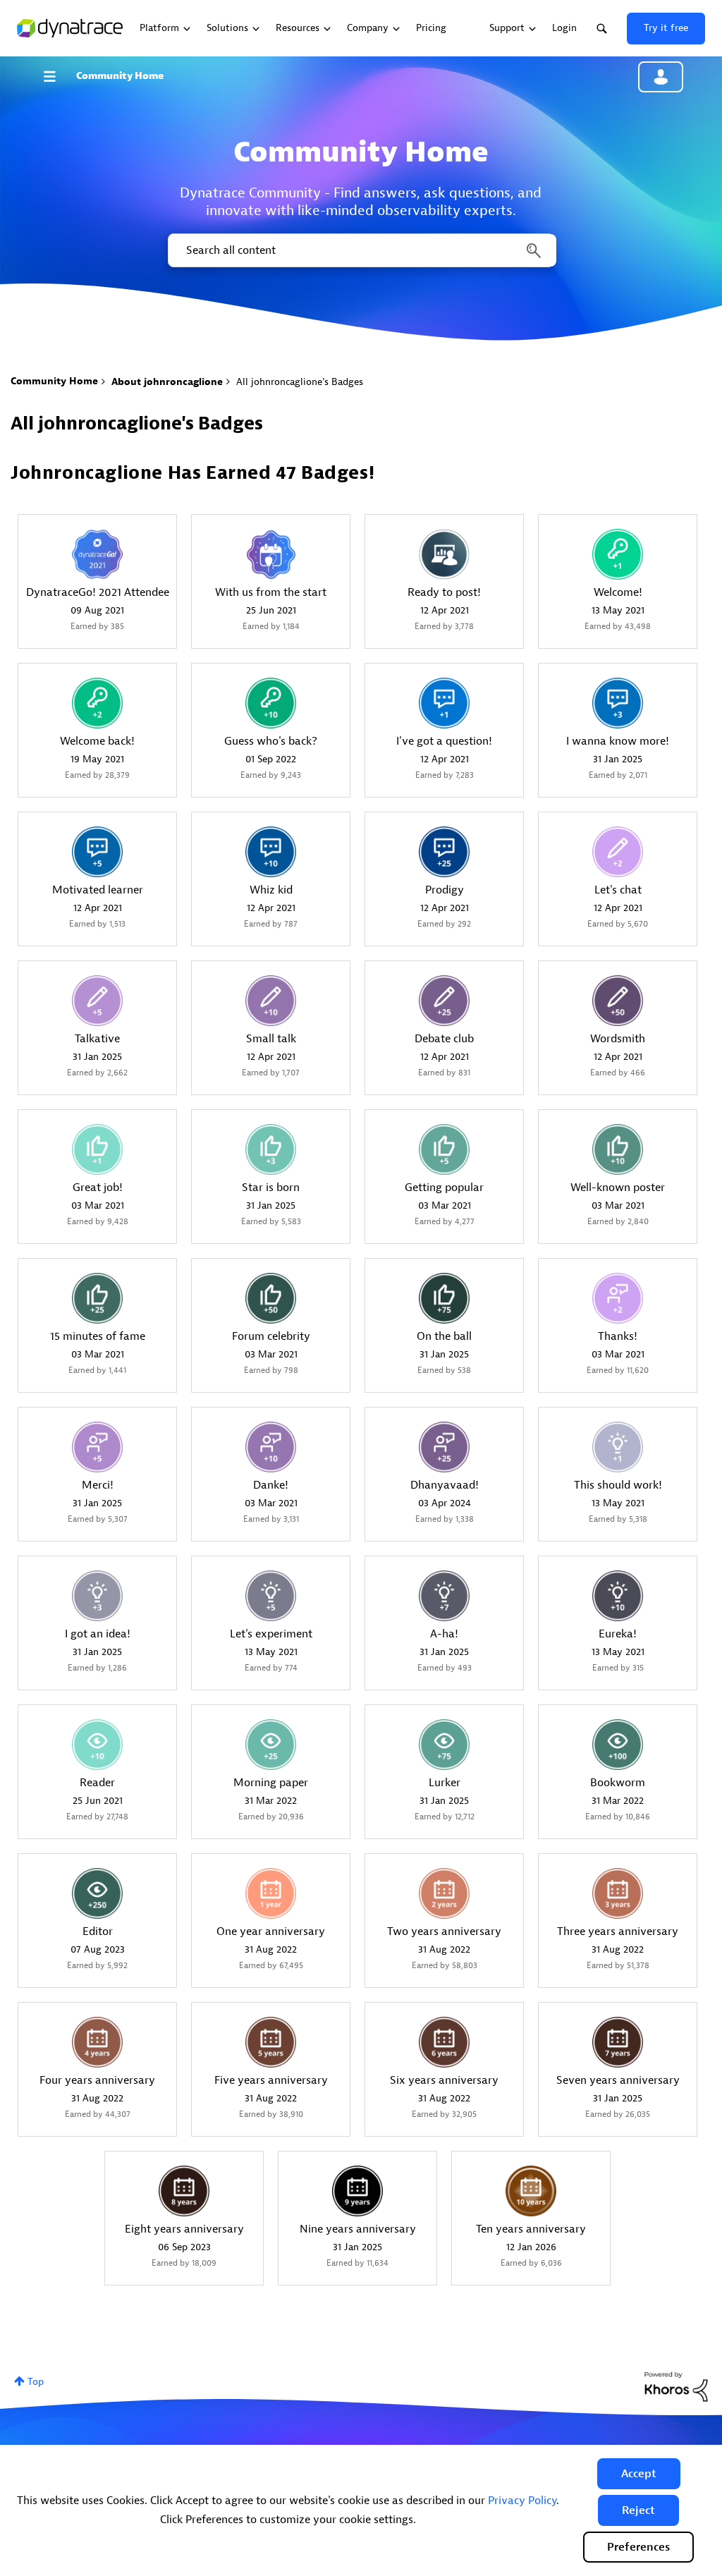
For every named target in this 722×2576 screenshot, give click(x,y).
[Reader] (97, 1745)
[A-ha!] (444, 1596)
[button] (639, 2474)
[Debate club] (444, 1001)
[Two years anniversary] (444, 1893)
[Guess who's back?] (271, 703)
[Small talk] (271, 1001)
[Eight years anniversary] (184, 2191)
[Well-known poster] (618, 1149)
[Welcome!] (618, 554)
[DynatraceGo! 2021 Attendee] (97, 554)
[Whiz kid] (271, 852)
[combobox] (361, 250)
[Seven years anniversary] (618, 2042)
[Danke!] (271, 1447)
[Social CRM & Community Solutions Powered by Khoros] (676, 2386)
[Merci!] (97, 1447)
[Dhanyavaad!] (444, 1447)
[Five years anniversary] (271, 2042)
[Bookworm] (618, 1745)
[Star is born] (271, 1149)
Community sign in (661, 77)
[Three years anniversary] (618, 1893)
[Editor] (97, 1893)
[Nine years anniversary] (357, 2191)
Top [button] (36, 2382)
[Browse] (56, 76)
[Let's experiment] (271, 1596)
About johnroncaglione (167, 382)
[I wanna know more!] (618, 703)
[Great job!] (97, 1149)
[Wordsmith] (618, 1001)
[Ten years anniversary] (531, 2191)
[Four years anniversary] (97, 2042)
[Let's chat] (618, 852)
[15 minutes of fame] (97, 1298)
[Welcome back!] (97, 703)
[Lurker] (444, 1745)
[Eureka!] (618, 1596)
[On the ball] (444, 1298)
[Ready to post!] (444, 554)
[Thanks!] (618, 1298)
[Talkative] (97, 1001)
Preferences (638, 2547)
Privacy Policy (522, 2501)
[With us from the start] (271, 554)
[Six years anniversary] (444, 2042)
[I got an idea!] (97, 1596)
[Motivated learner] (97, 852)
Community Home (120, 76)
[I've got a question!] (444, 703)
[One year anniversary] (271, 1893)
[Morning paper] (271, 1745)
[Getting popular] (444, 1149)
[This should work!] (618, 1447)
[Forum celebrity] (271, 1298)
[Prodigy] (444, 852)
